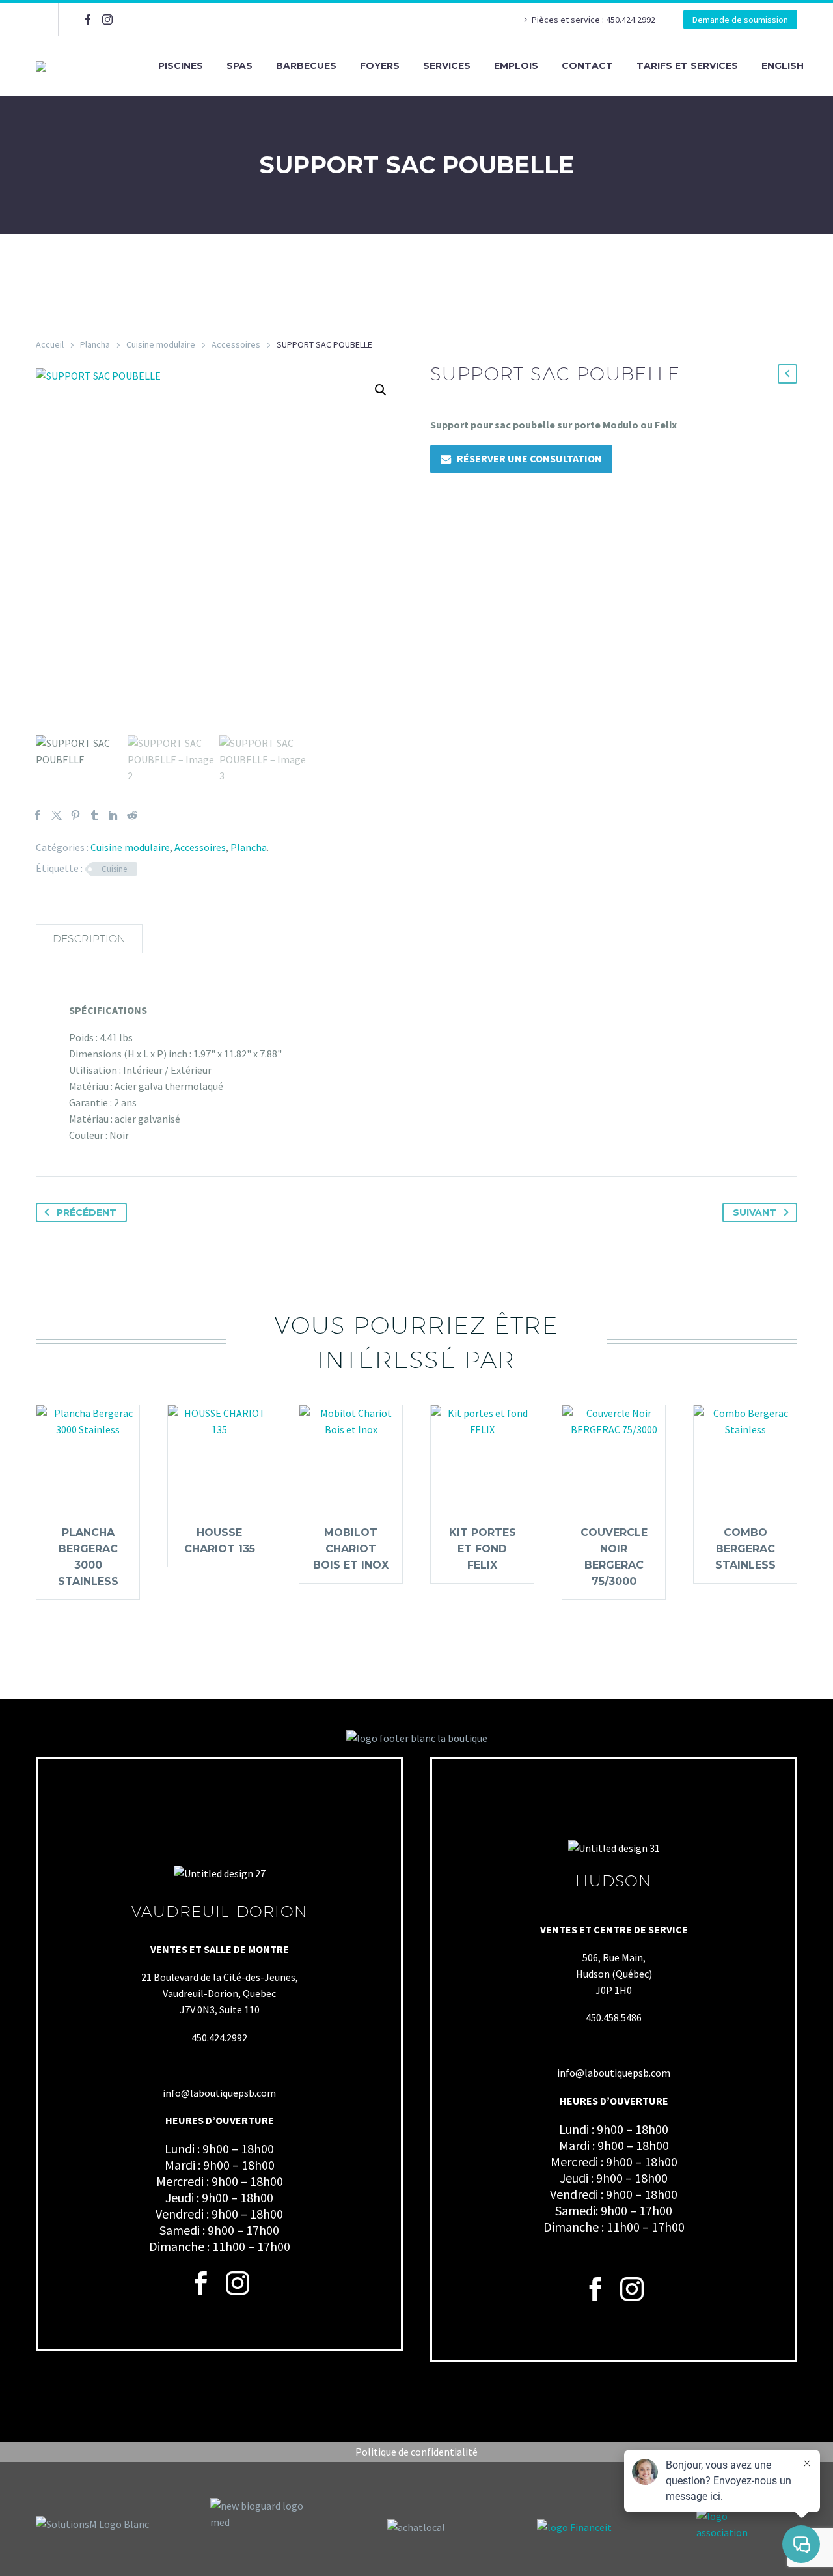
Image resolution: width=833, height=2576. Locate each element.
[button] (381, 390)
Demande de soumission (740, 20)
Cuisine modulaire (161, 344)
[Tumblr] (94, 815)
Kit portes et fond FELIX (483, 1549)
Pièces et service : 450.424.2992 (594, 20)
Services (447, 66)
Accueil (50, 344)
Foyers (380, 66)
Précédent (87, 1212)
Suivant (755, 1212)
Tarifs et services (687, 66)
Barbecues (306, 66)
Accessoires (236, 344)
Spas (239, 66)
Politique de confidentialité (416, 2452)
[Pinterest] (75, 815)
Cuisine (114, 869)
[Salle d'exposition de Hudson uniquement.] (127, 20)
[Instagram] (107, 20)
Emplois (516, 66)
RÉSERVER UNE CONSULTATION (529, 458)
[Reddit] (132, 815)
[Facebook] (88, 20)
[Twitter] (57, 815)
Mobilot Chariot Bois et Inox (351, 1549)
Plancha (95, 344)
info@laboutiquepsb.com (219, 2093)
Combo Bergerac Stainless (745, 1549)
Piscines (181, 66)
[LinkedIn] (113, 815)
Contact (587, 66)
